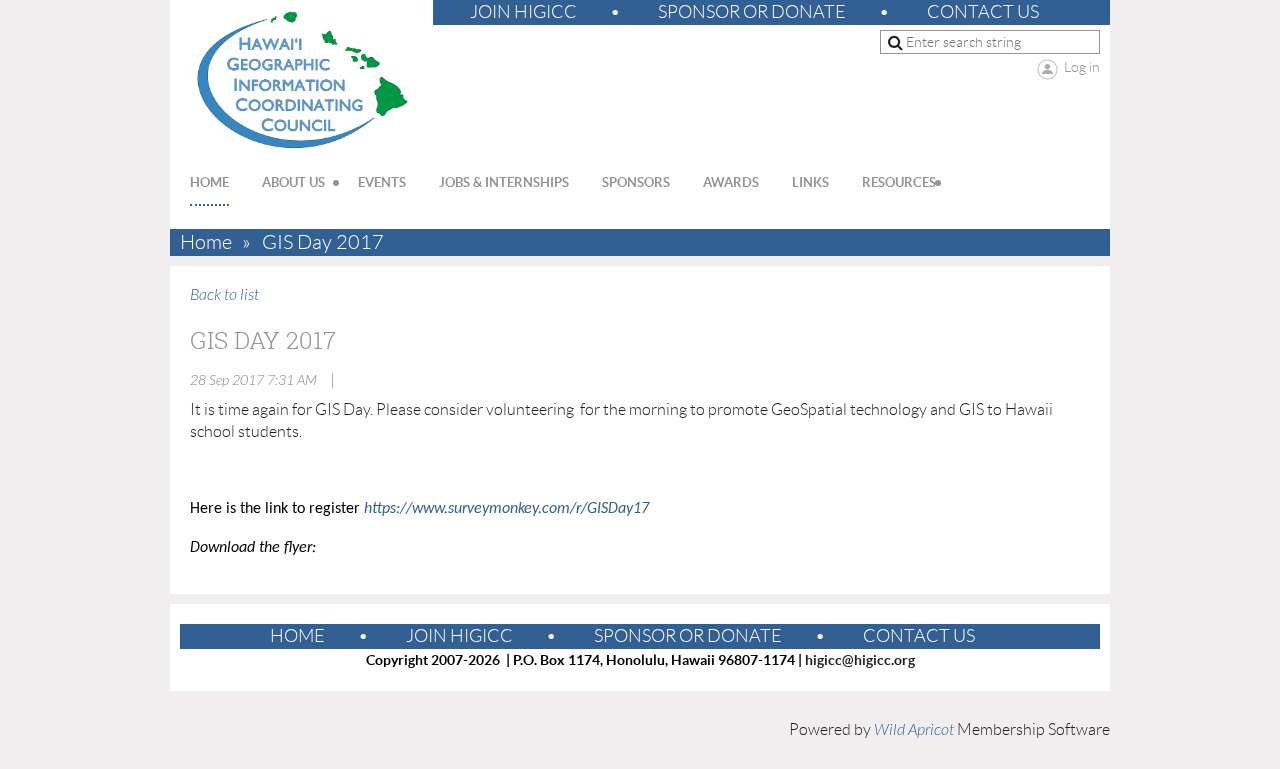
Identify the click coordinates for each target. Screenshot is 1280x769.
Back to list (224, 295)
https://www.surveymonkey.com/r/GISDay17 (506, 509)
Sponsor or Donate (752, 12)
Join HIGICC (523, 12)
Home (206, 242)
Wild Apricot (914, 730)
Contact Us (983, 12)
